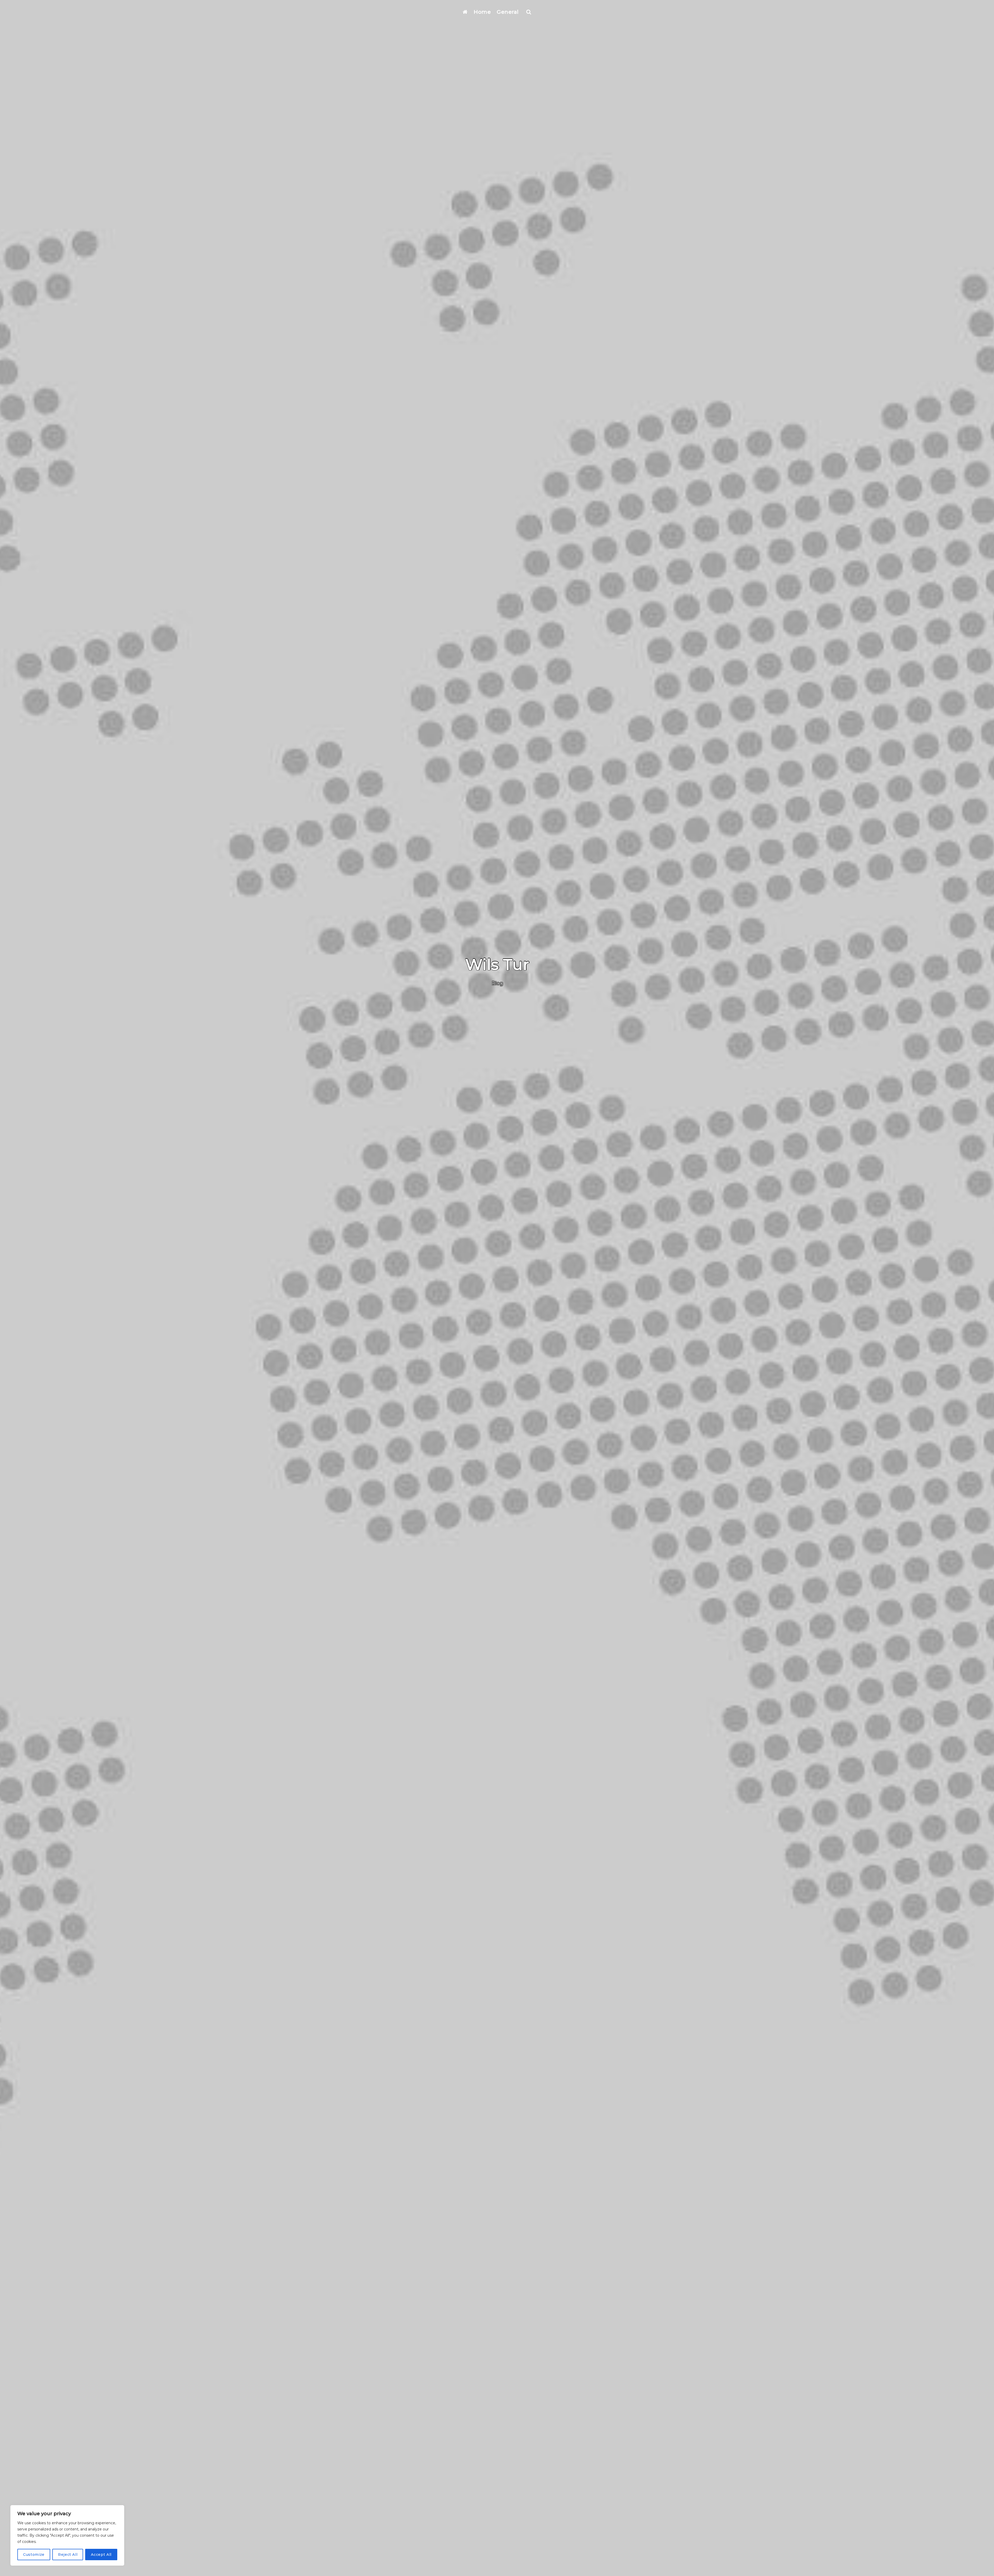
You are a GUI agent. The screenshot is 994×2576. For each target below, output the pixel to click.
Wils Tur (497, 964)
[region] (67, 2535)
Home (482, 12)
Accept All (101, 2555)
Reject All (68, 2555)
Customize (34, 2555)
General (508, 12)
